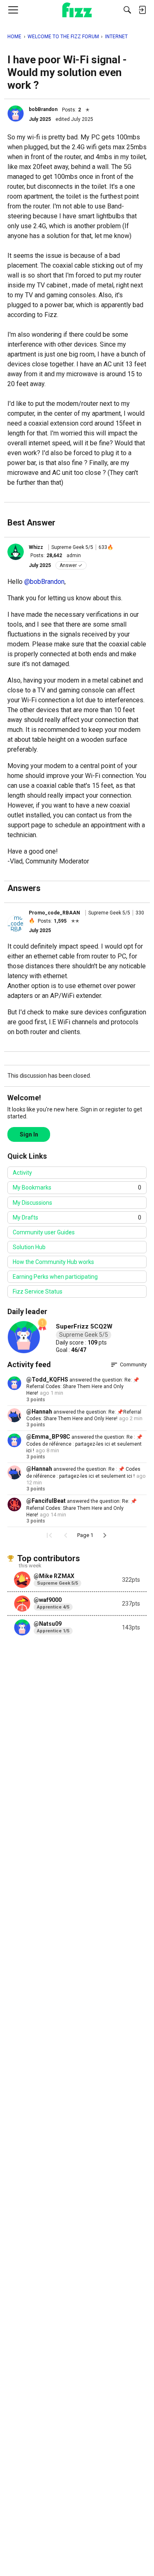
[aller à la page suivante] (105, 1535)
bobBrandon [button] (43, 109)
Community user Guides (44, 1232)
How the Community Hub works (53, 1262)
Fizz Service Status (38, 1291)
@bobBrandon (44, 582)
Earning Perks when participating (55, 1277)
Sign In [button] (29, 1134)
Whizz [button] (36, 547)
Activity (22, 1173)
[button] (16, 113)
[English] (77, 10)
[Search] (127, 10)
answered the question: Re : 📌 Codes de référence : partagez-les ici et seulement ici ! (84, 1444)
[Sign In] (142, 10)
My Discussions (32, 1203)
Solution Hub (29, 1247)
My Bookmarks (77, 1187)
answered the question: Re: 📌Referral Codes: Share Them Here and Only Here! (83, 1387)
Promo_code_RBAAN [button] (54, 913)
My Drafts (77, 1217)
